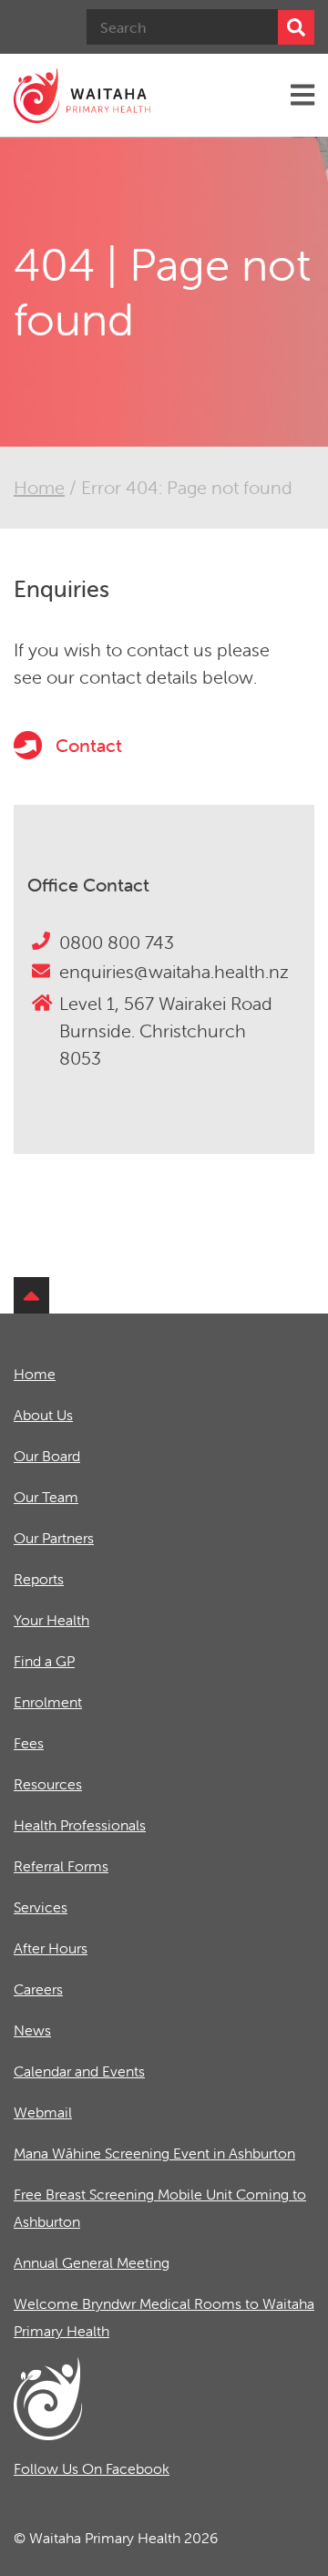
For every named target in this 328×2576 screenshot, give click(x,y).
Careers (38, 1989)
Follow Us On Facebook (92, 2468)
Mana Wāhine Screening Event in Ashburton (154, 2153)
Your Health (51, 1620)
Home (39, 487)
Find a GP (44, 1661)
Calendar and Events (79, 2071)
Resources (48, 1784)
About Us (43, 1415)
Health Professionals (80, 1825)
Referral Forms (61, 1866)
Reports (39, 1579)
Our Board (47, 1456)
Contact (87, 745)
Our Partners (54, 1538)
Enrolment (48, 1702)
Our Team (46, 1497)
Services (41, 1907)
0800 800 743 (117, 942)
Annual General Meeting (92, 2262)
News (32, 2030)
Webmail (43, 2112)
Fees (29, 1743)
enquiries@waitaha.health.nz (174, 971)
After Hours (51, 1948)
